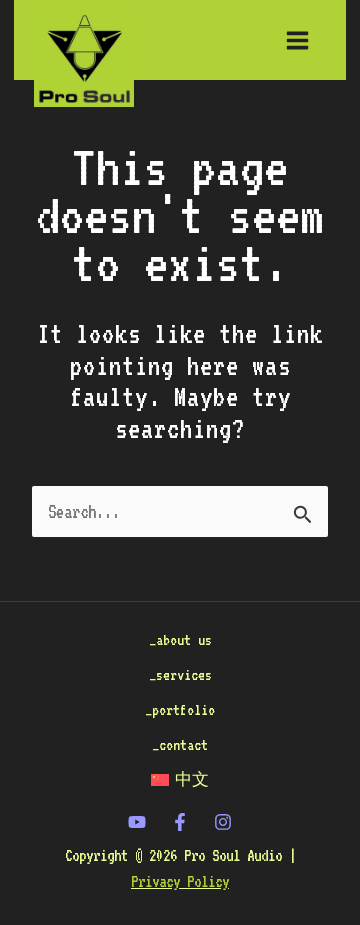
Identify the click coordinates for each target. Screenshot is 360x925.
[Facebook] (180, 822)
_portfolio (180, 709)
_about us (180, 639)
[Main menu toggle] (297, 40)
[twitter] (137, 822)
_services (180, 674)
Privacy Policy (180, 881)
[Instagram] (223, 822)
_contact (180, 744)
